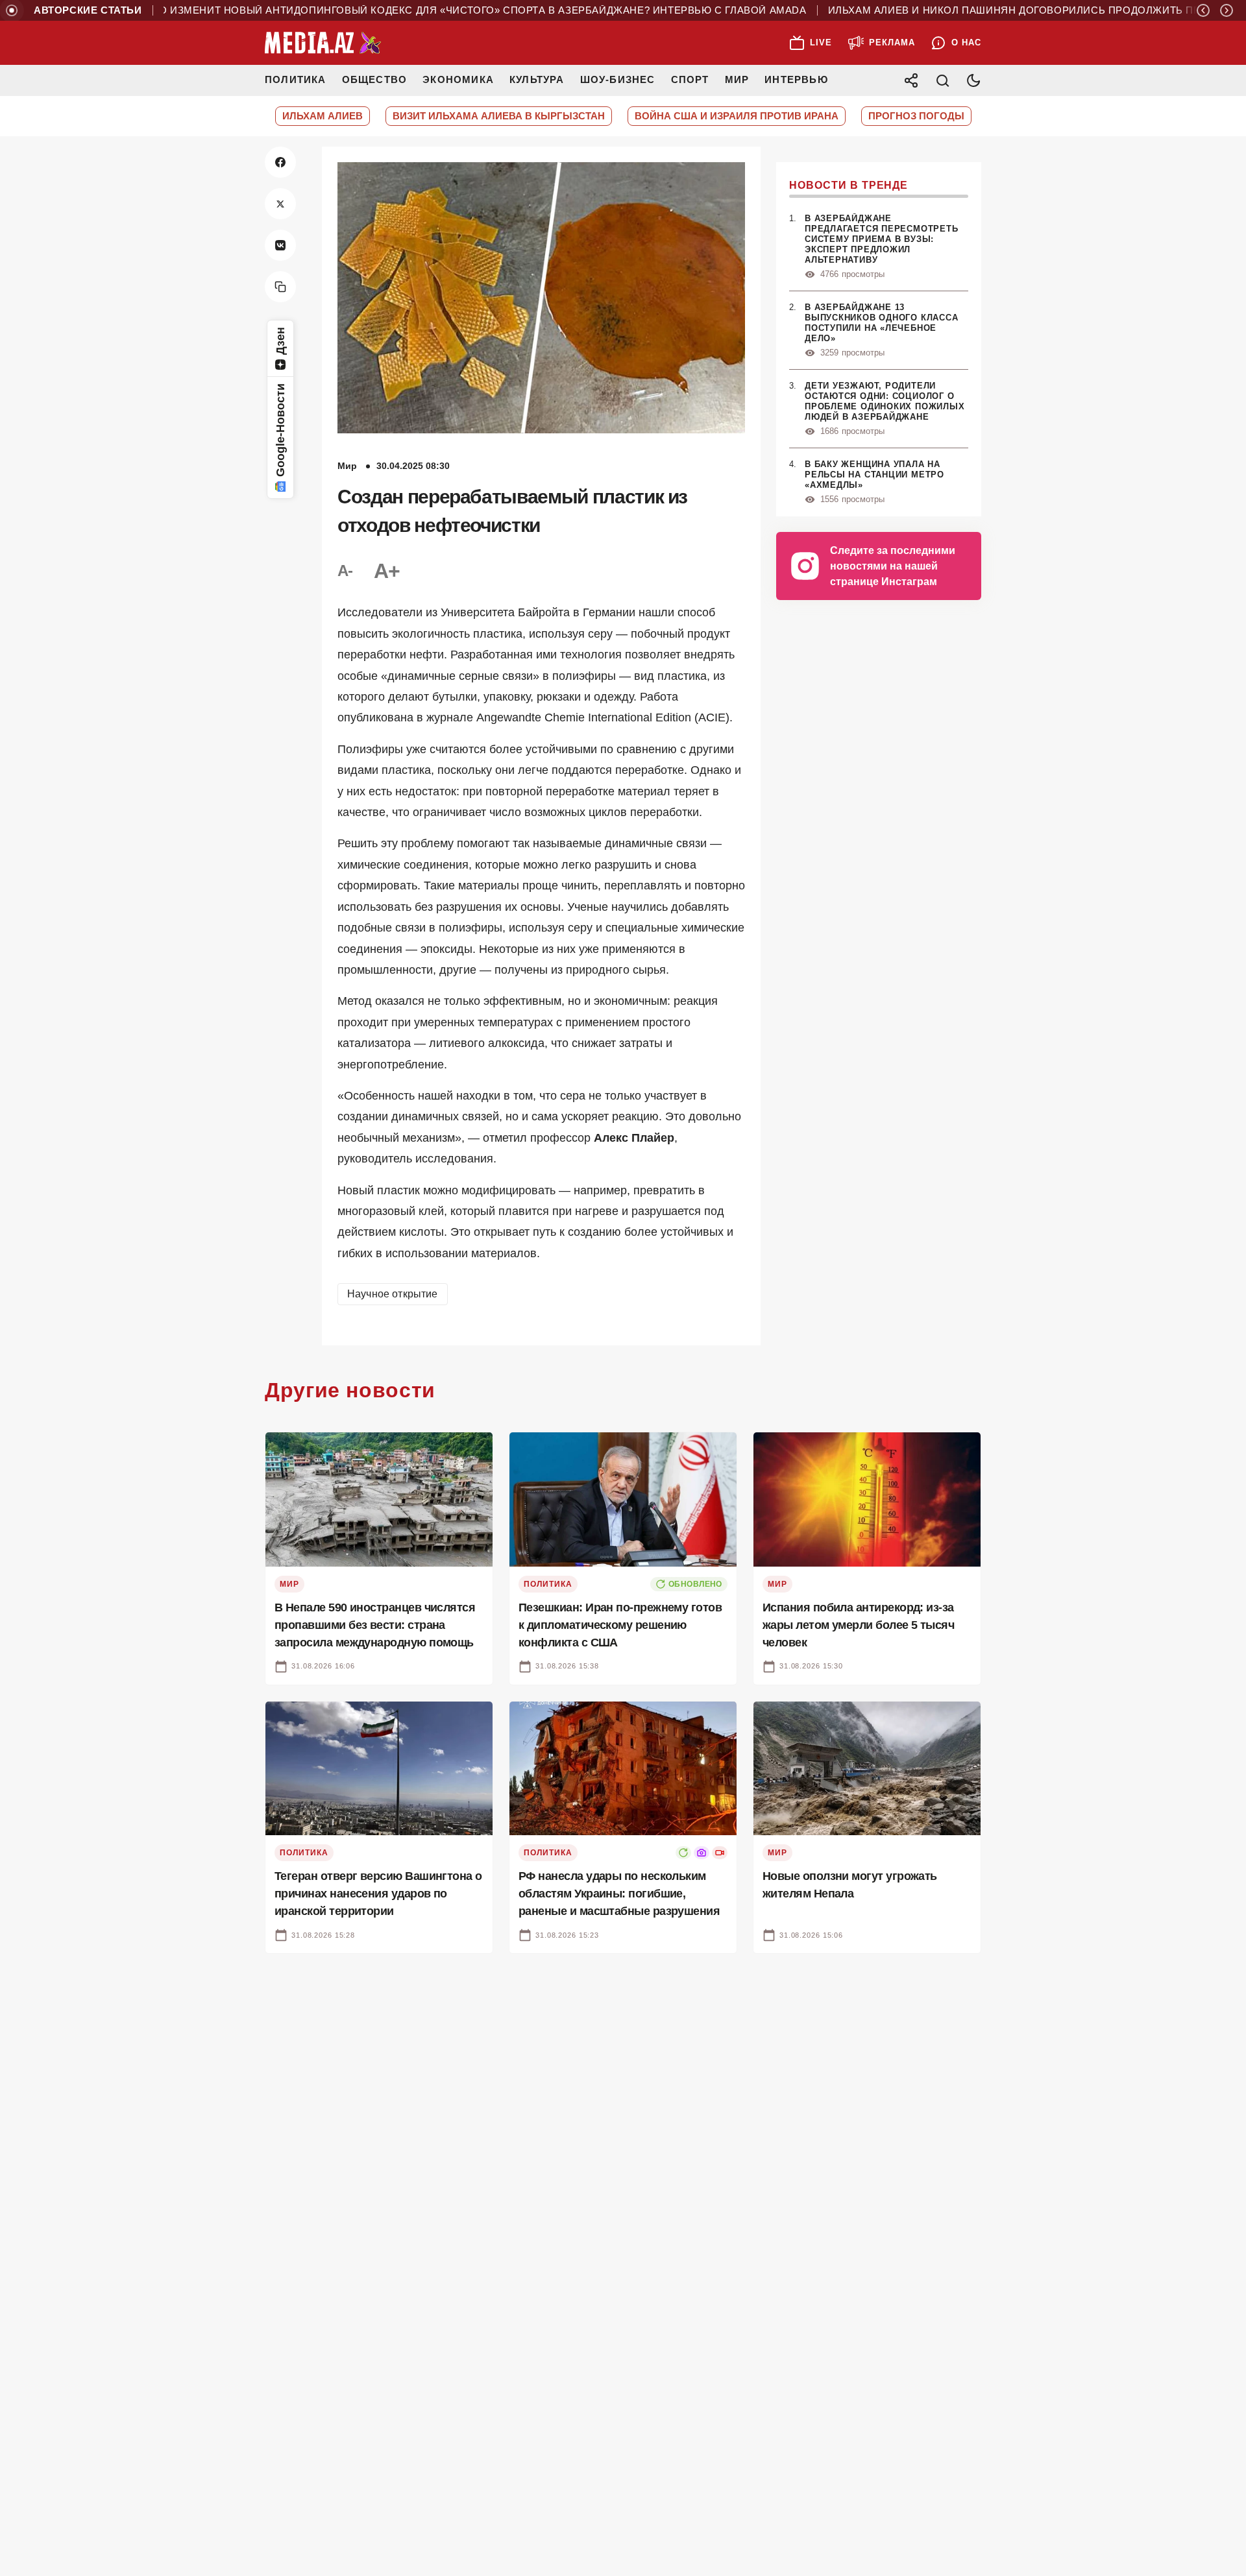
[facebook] (280, 162)
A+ (387, 571)
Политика (296, 79)
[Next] (1227, 10)
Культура (537, 79)
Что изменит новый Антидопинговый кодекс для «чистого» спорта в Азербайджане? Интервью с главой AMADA (418, 10)
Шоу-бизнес (618, 79)
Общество (375, 79)
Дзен (280, 341)
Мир (737, 79)
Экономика (458, 79)
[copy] (280, 287)
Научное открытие (393, 1294)
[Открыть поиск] (942, 80)
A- (345, 571)
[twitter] (280, 204)
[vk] (280, 245)
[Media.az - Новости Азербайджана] (323, 43)
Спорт (690, 79)
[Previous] (1203, 10)
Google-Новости (280, 430)
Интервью (796, 79)
